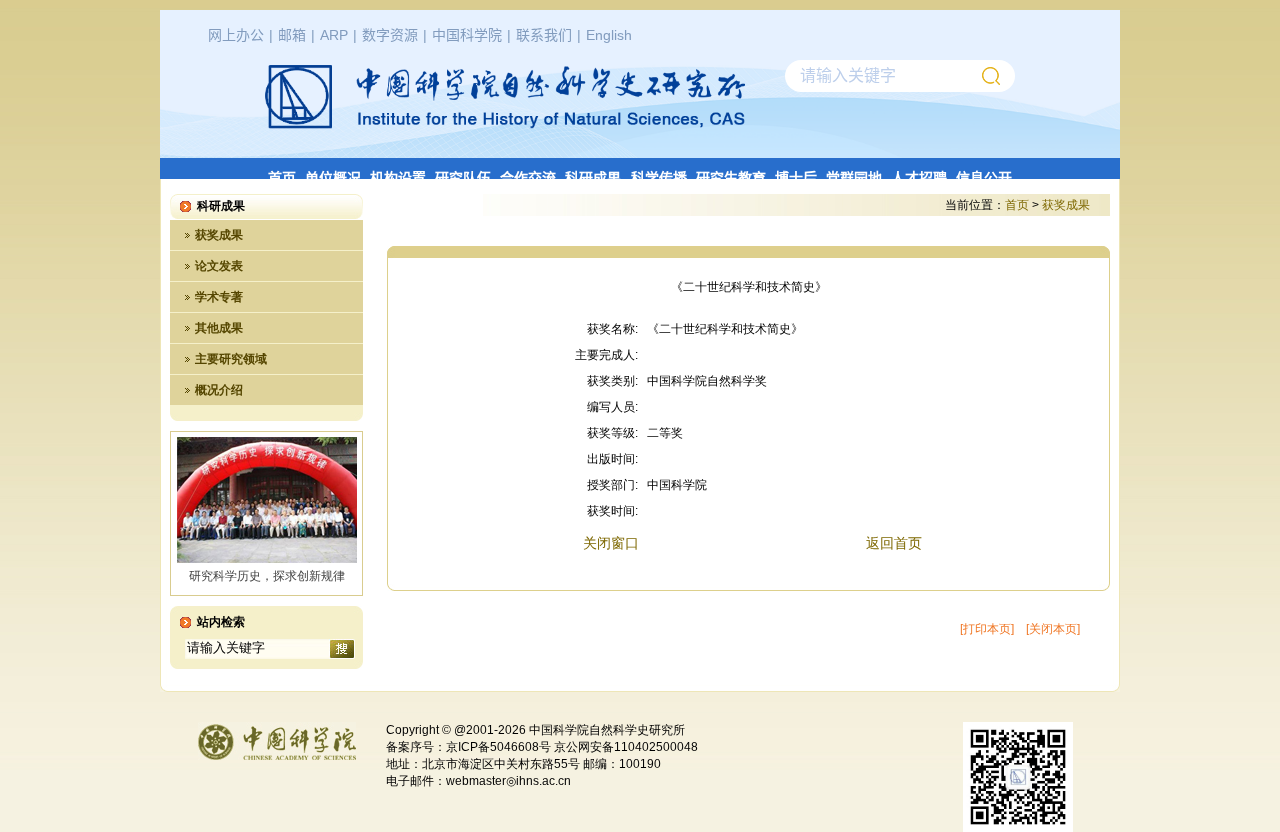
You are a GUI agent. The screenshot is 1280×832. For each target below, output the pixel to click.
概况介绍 (219, 390)
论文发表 (219, 266)
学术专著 (219, 297)
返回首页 (894, 543)
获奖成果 (219, 235)
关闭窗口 (611, 543)
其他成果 (219, 328)
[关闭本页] (1053, 629)
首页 (1017, 205)
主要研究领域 (231, 359)
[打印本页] (987, 629)
